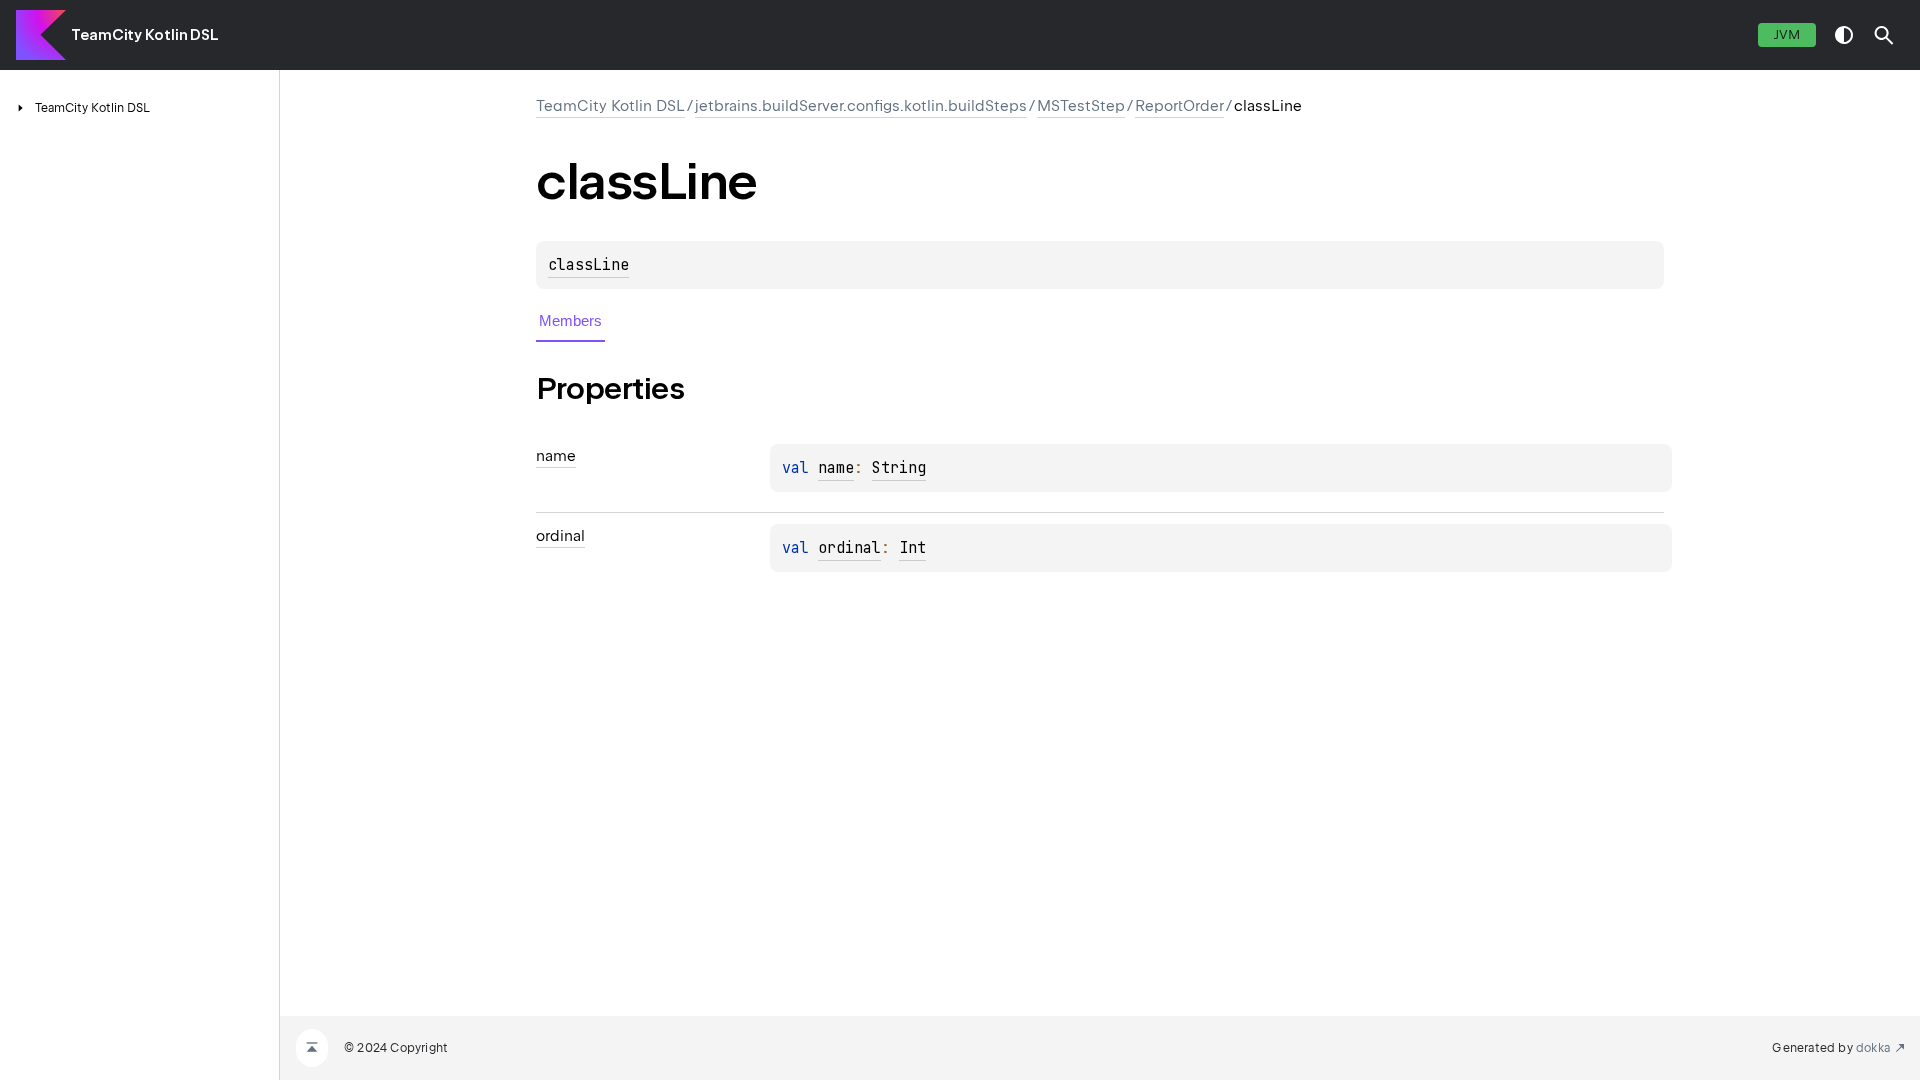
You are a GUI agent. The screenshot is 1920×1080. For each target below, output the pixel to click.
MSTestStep (1081, 106)
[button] (1884, 35)
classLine (588, 265)
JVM (1787, 34)
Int (912, 548)
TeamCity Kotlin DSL (145, 35)
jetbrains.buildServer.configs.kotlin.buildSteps (861, 106)
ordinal (849, 548)
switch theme (1844, 35)
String (899, 468)
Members (570, 320)
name (836, 468)
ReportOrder (1179, 106)
